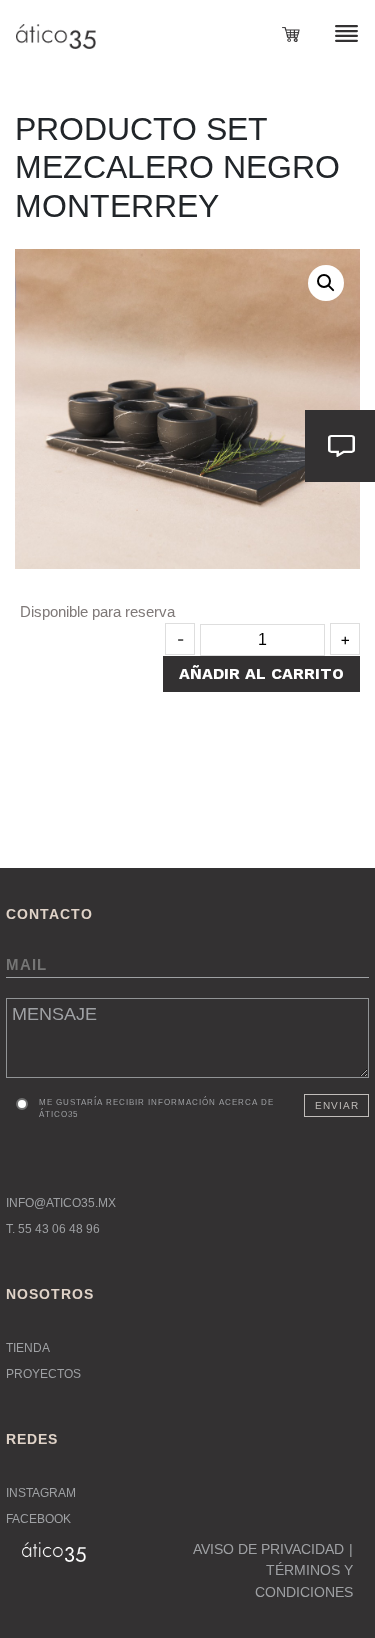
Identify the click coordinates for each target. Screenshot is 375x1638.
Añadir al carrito (261, 673)
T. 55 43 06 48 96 (53, 1229)
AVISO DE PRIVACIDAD (268, 1549)
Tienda (28, 1348)
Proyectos (43, 1374)
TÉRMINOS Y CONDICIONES (304, 1581)
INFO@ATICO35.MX (61, 1203)
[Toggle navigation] (334, 32)
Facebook (38, 1519)
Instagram (41, 1493)
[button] (326, 283)
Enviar (337, 1105)
